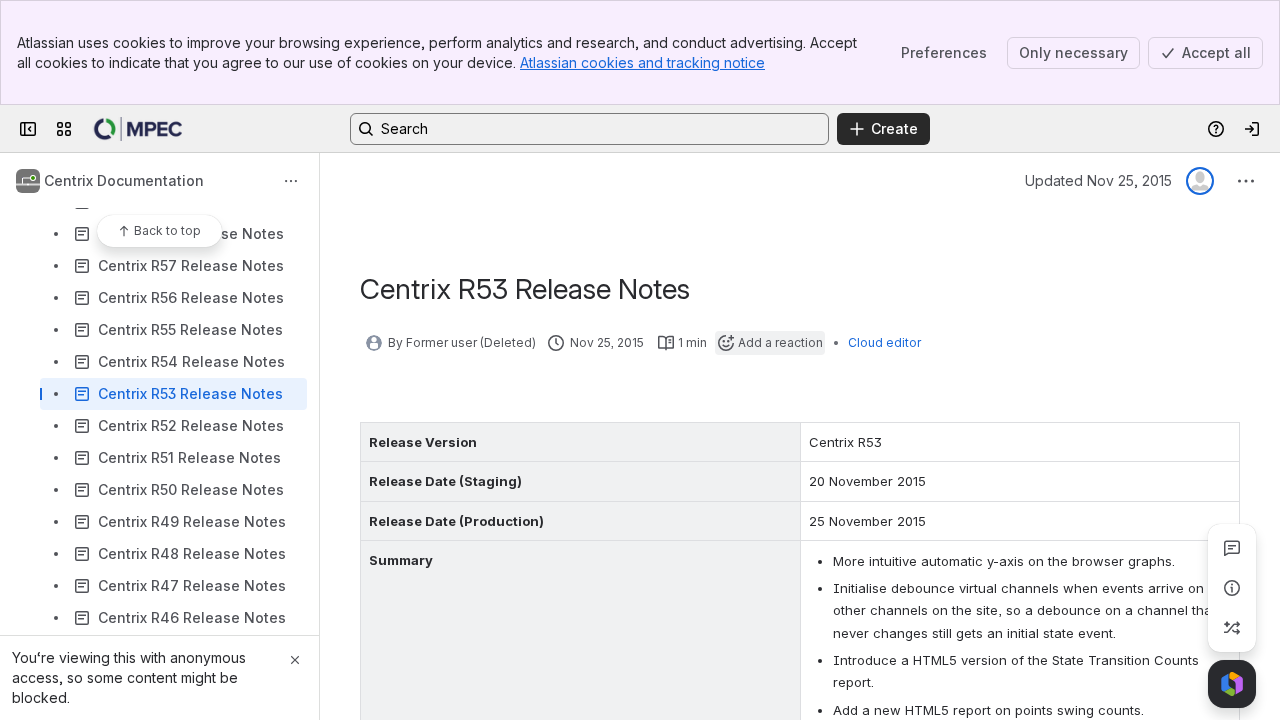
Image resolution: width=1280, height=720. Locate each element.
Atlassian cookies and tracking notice (642, 62)
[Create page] (1232, 628)
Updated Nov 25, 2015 (1098, 180)
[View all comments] (1232, 548)
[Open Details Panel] (1232, 588)
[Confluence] (137, 129)
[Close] (295, 660)
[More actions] (291, 181)
